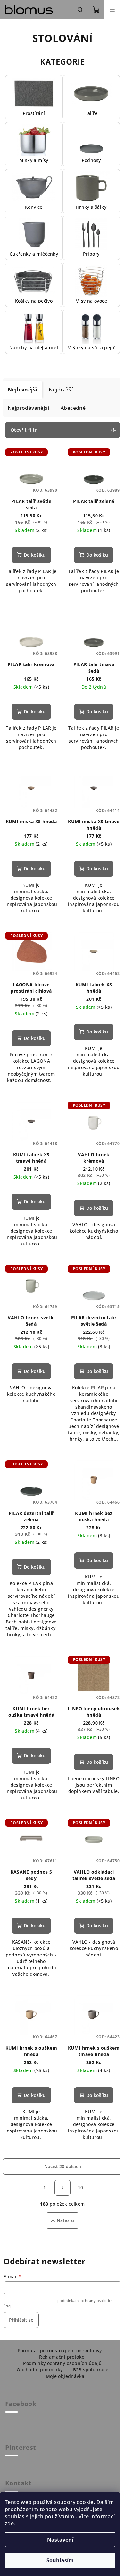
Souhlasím (60, 2560)
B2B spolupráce (91, 2370)
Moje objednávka (65, 2376)
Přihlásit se (21, 2320)
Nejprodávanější (28, 408)
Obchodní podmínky (40, 2370)
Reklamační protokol (63, 2357)
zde (9, 2523)
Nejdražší (61, 390)
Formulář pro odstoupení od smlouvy (60, 2350)
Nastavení (60, 2540)
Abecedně (73, 408)
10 (81, 2188)
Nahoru (65, 2220)
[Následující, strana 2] (63, 2188)
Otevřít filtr (24, 430)
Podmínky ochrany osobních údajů (62, 2363)
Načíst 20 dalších (63, 2166)
